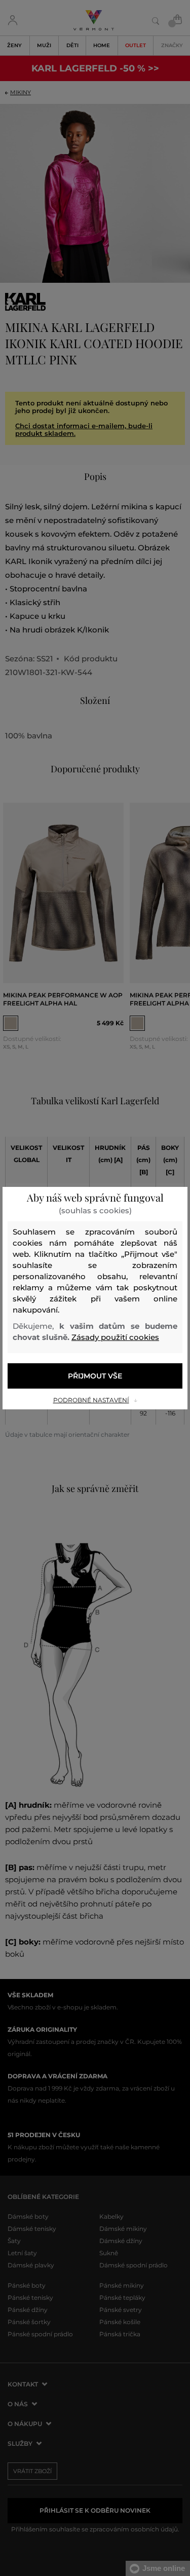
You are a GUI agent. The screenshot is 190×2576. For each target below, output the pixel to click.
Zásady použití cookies (115, 1337)
